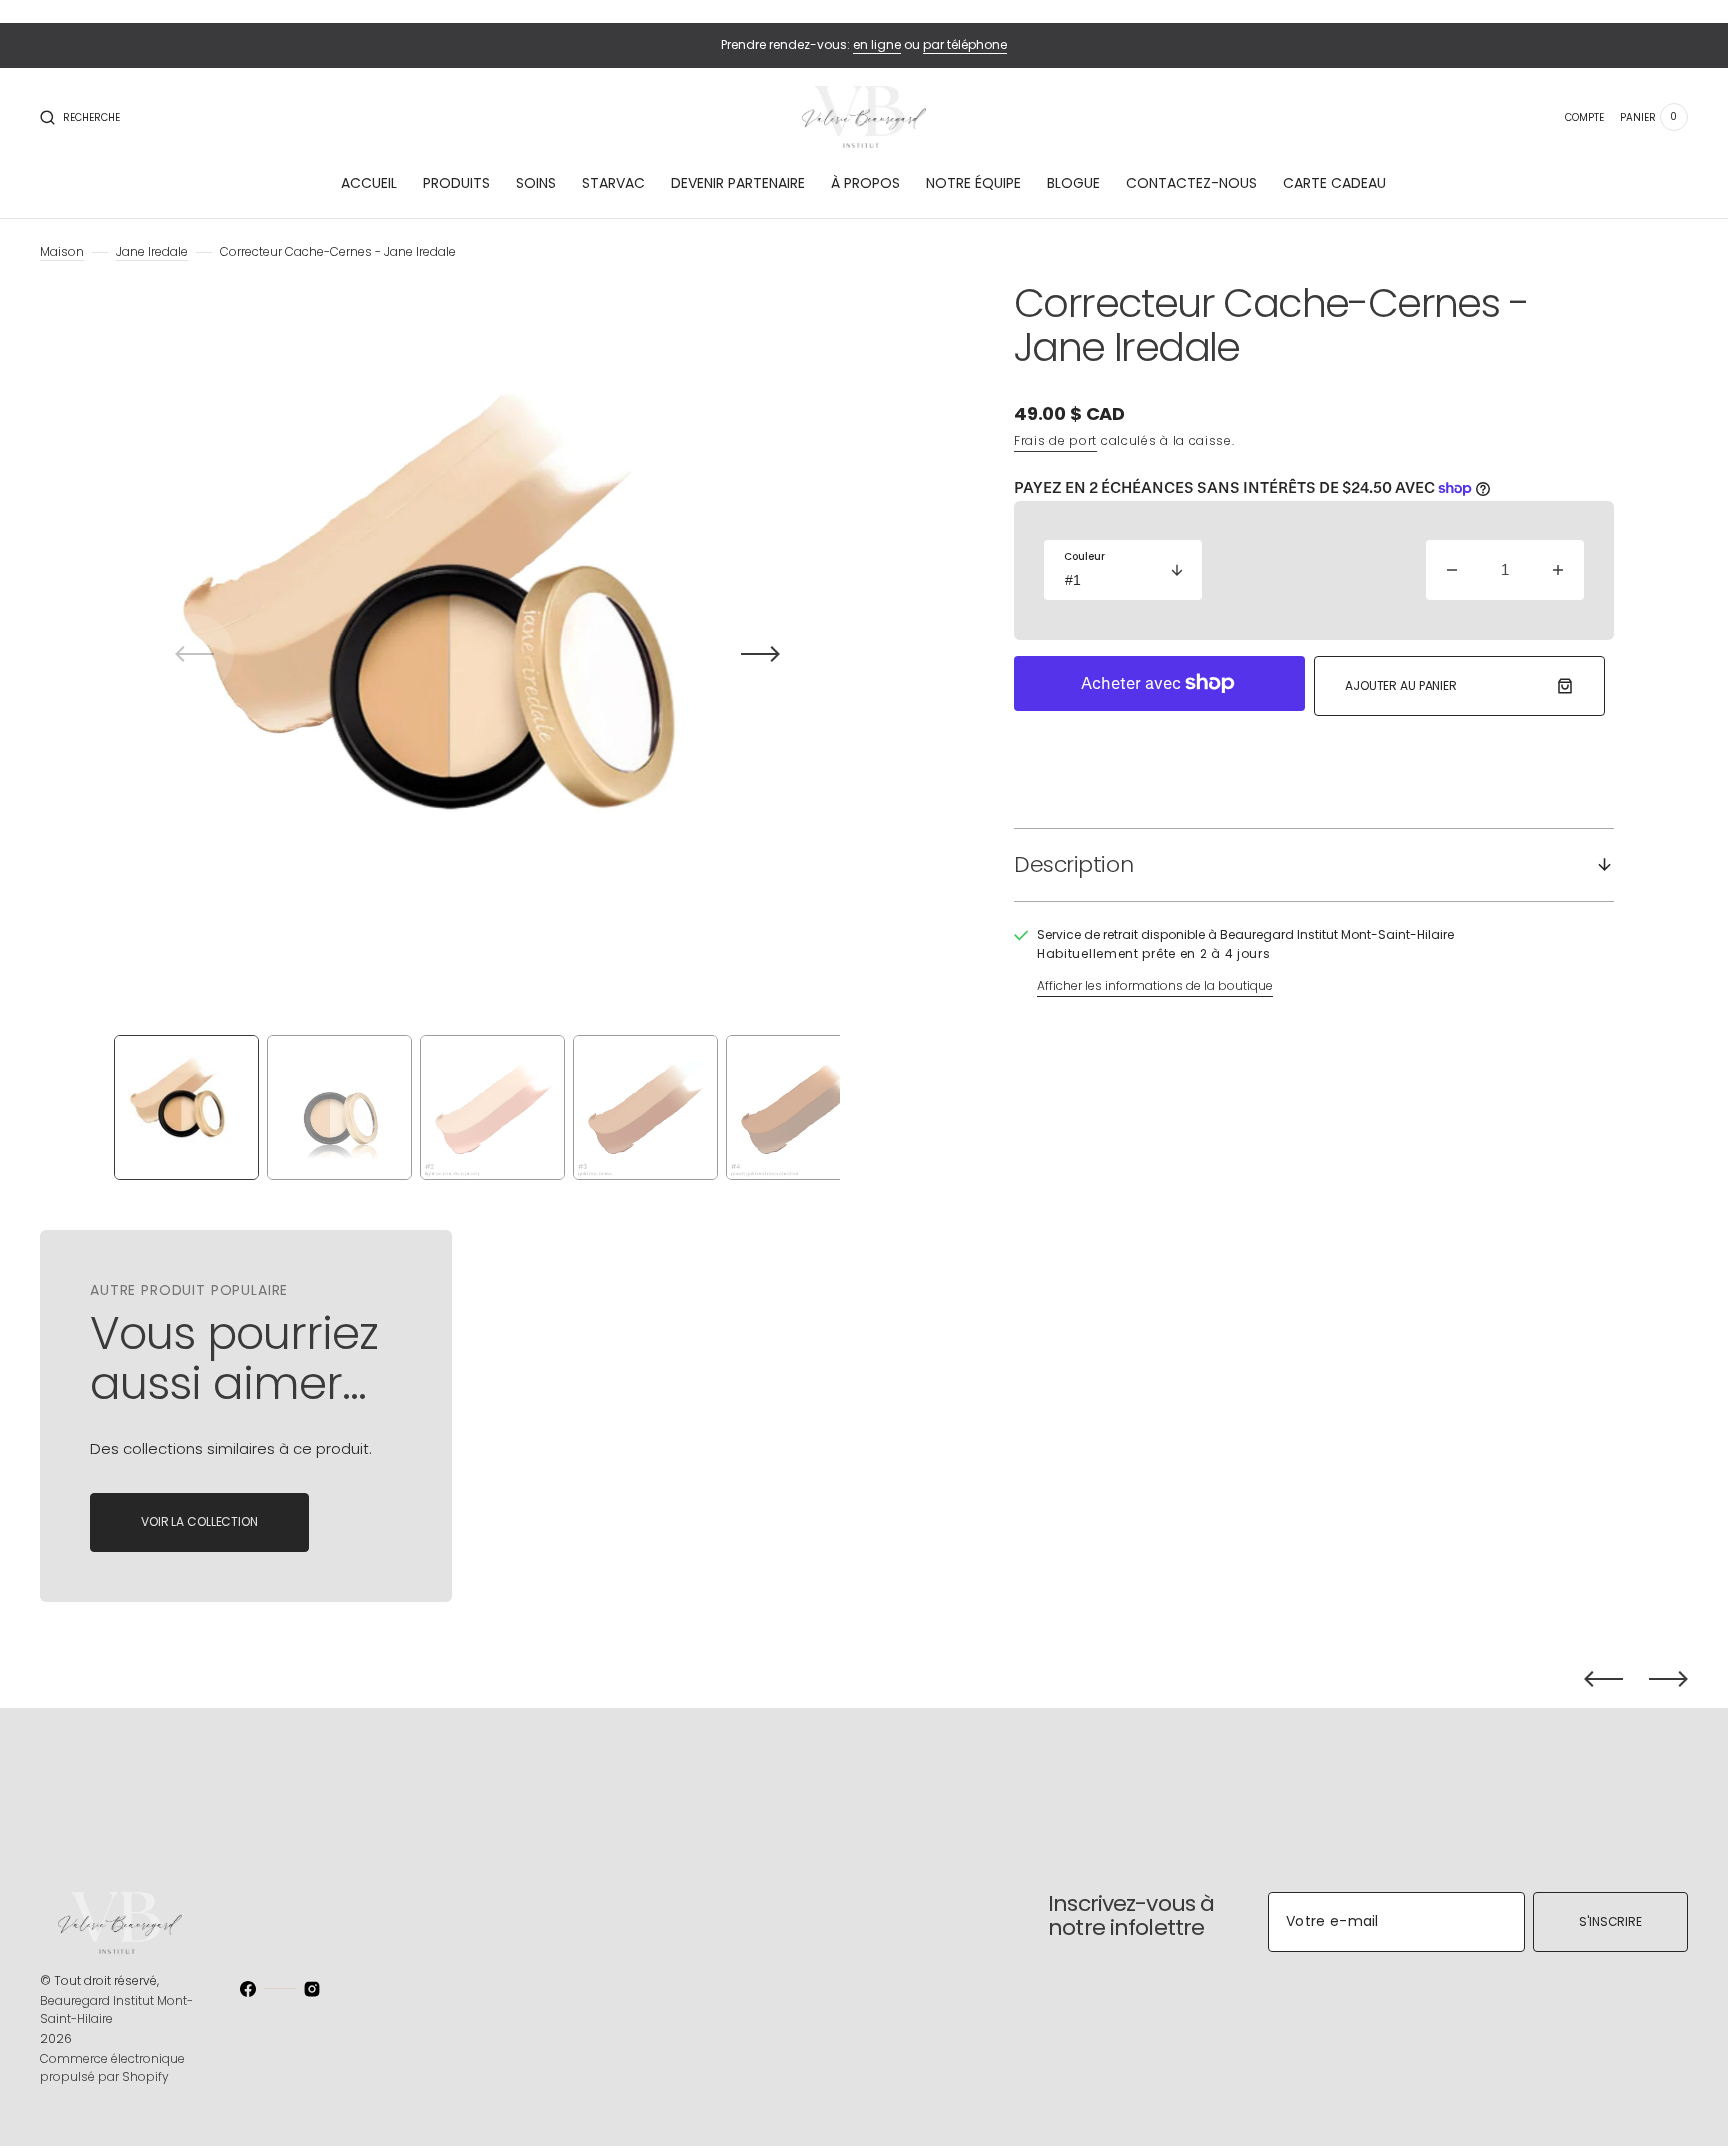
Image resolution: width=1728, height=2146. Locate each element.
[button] (80, 117)
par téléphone (965, 44)
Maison (62, 251)
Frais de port (1055, 440)
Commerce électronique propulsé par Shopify (112, 2067)
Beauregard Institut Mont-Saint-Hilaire (116, 2009)
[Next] (1668, 1679)
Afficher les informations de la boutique (1155, 985)
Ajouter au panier (1401, 685)
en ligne (877, 44)
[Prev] (1603, 1679)
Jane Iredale (152, 251)
